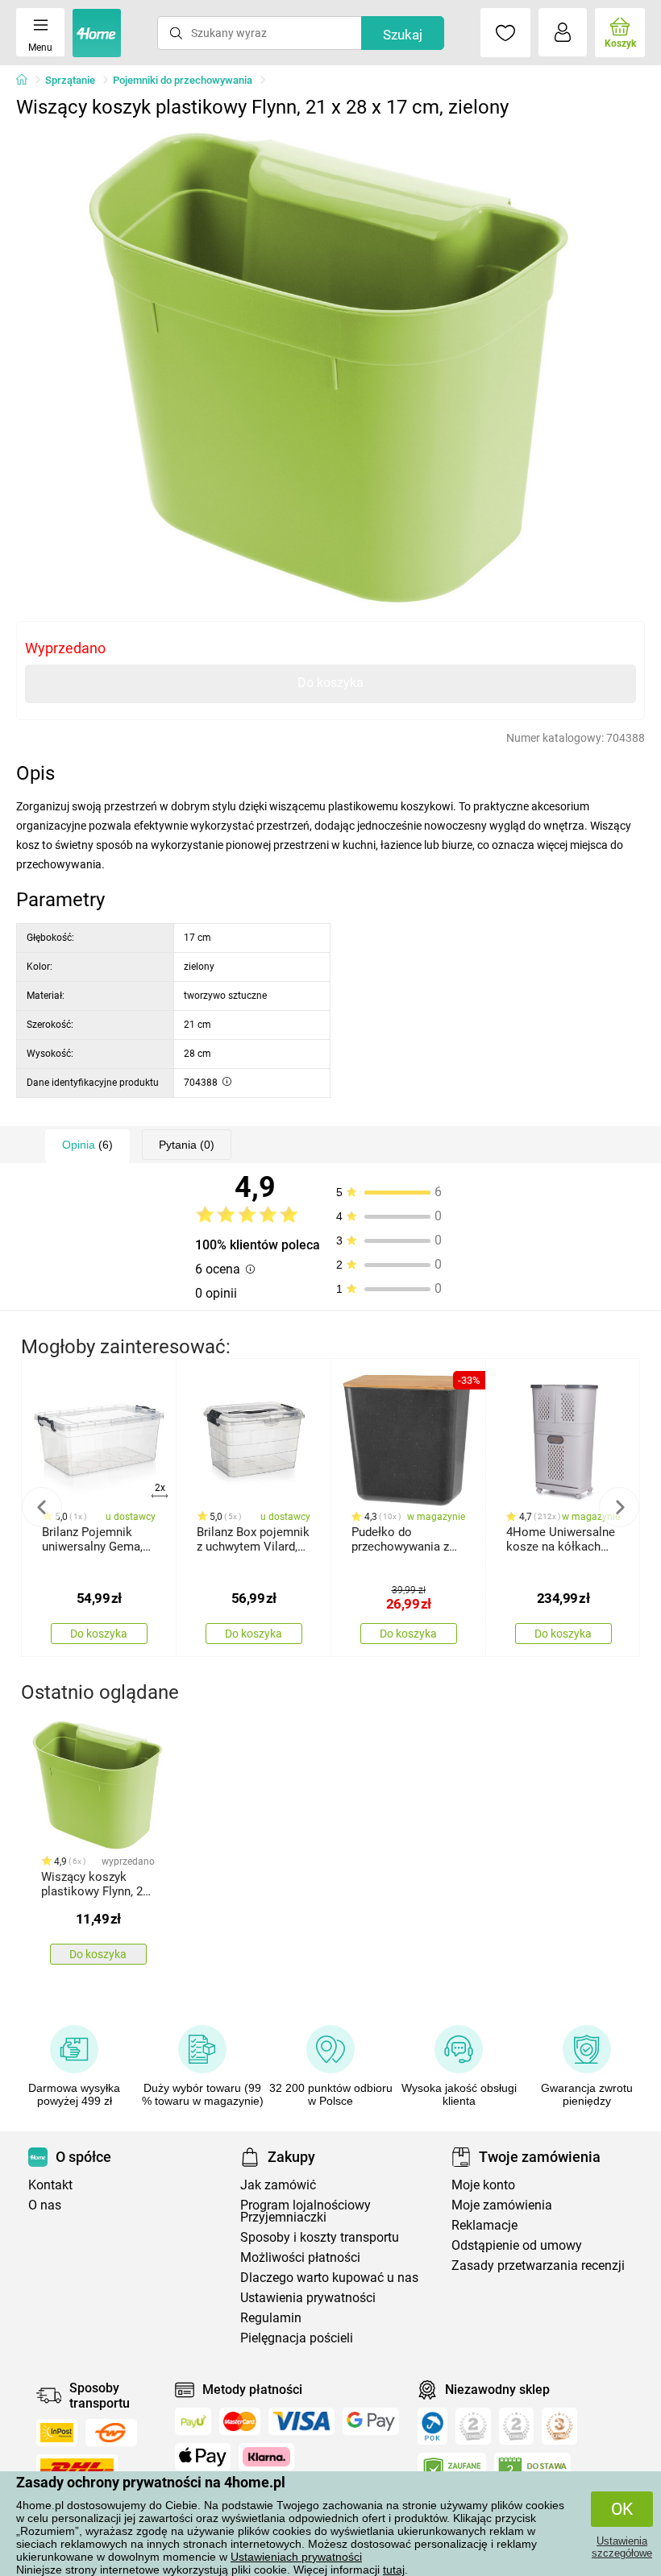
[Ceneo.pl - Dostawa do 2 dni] (532, 2470)
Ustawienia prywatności (308, 2298)
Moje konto (483, 2185)
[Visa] (301, 2421)
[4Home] (27, 81)
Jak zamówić (278, 2185)
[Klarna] (266, 2457)
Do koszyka (330, 683)
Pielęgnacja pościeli (297, 2338)
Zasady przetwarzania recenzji (538, 2265)
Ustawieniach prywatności (296, 2557)
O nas (45, 2205)
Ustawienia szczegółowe (622, 2547)
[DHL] (77, 2468)
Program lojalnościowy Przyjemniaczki (306, 2211)
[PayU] (193, 2421)
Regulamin (271, 2318)
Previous (42, 1507)
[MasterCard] (240, 2421)
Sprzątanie (70, 80)
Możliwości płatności (300, 2257)
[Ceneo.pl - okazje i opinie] (432, 2426)
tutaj (394, 2570)
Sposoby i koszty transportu (320, 2237)
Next (619, 1507)
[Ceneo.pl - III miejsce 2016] (559, 2426)
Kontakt (50, 2185)
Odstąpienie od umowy (517, 2245)
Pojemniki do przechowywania (183, 80)
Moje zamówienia (502, 2205)
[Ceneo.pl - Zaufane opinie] (452, 2470)
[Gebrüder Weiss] (111, 2433)
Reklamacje (484, 2225)
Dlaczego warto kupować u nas (329, 2278)
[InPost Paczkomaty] (57, 2433)
